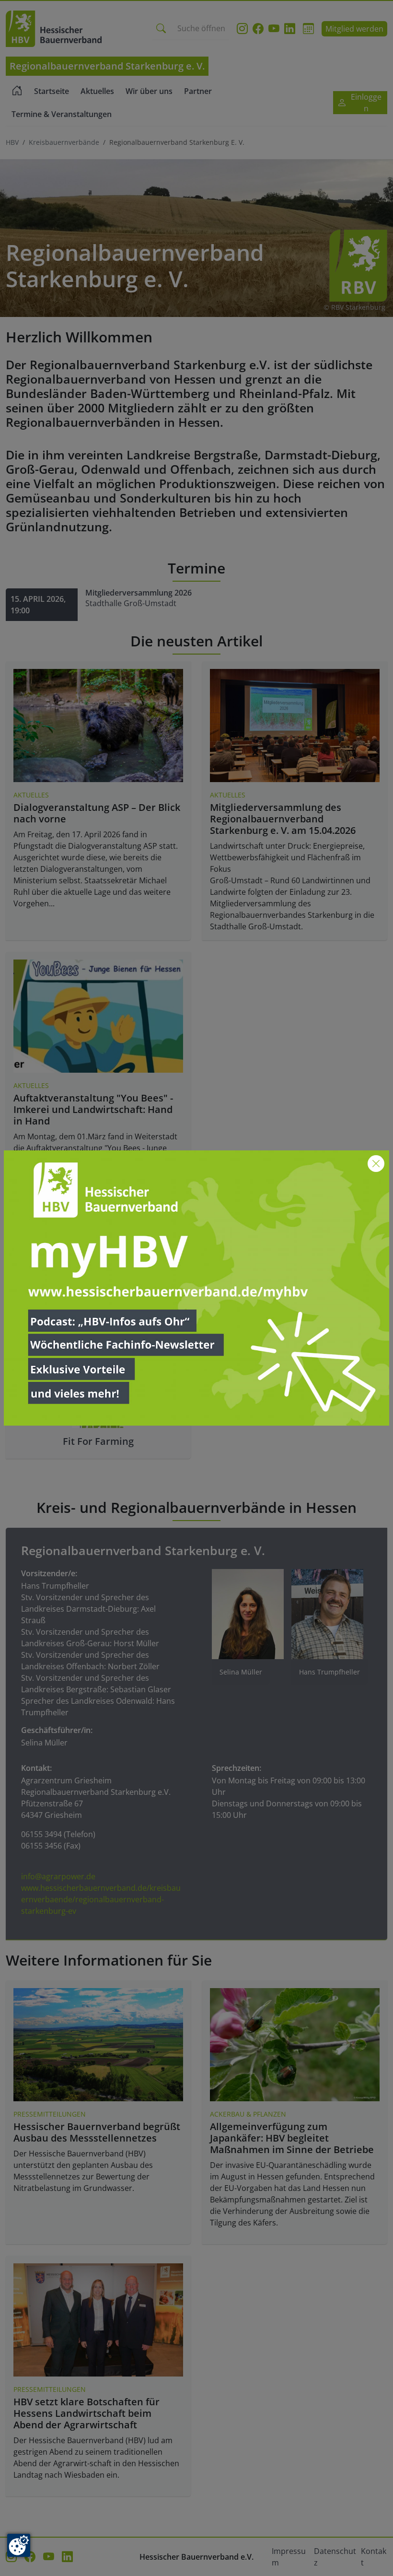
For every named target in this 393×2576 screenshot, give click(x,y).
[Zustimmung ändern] (19, 2545)
